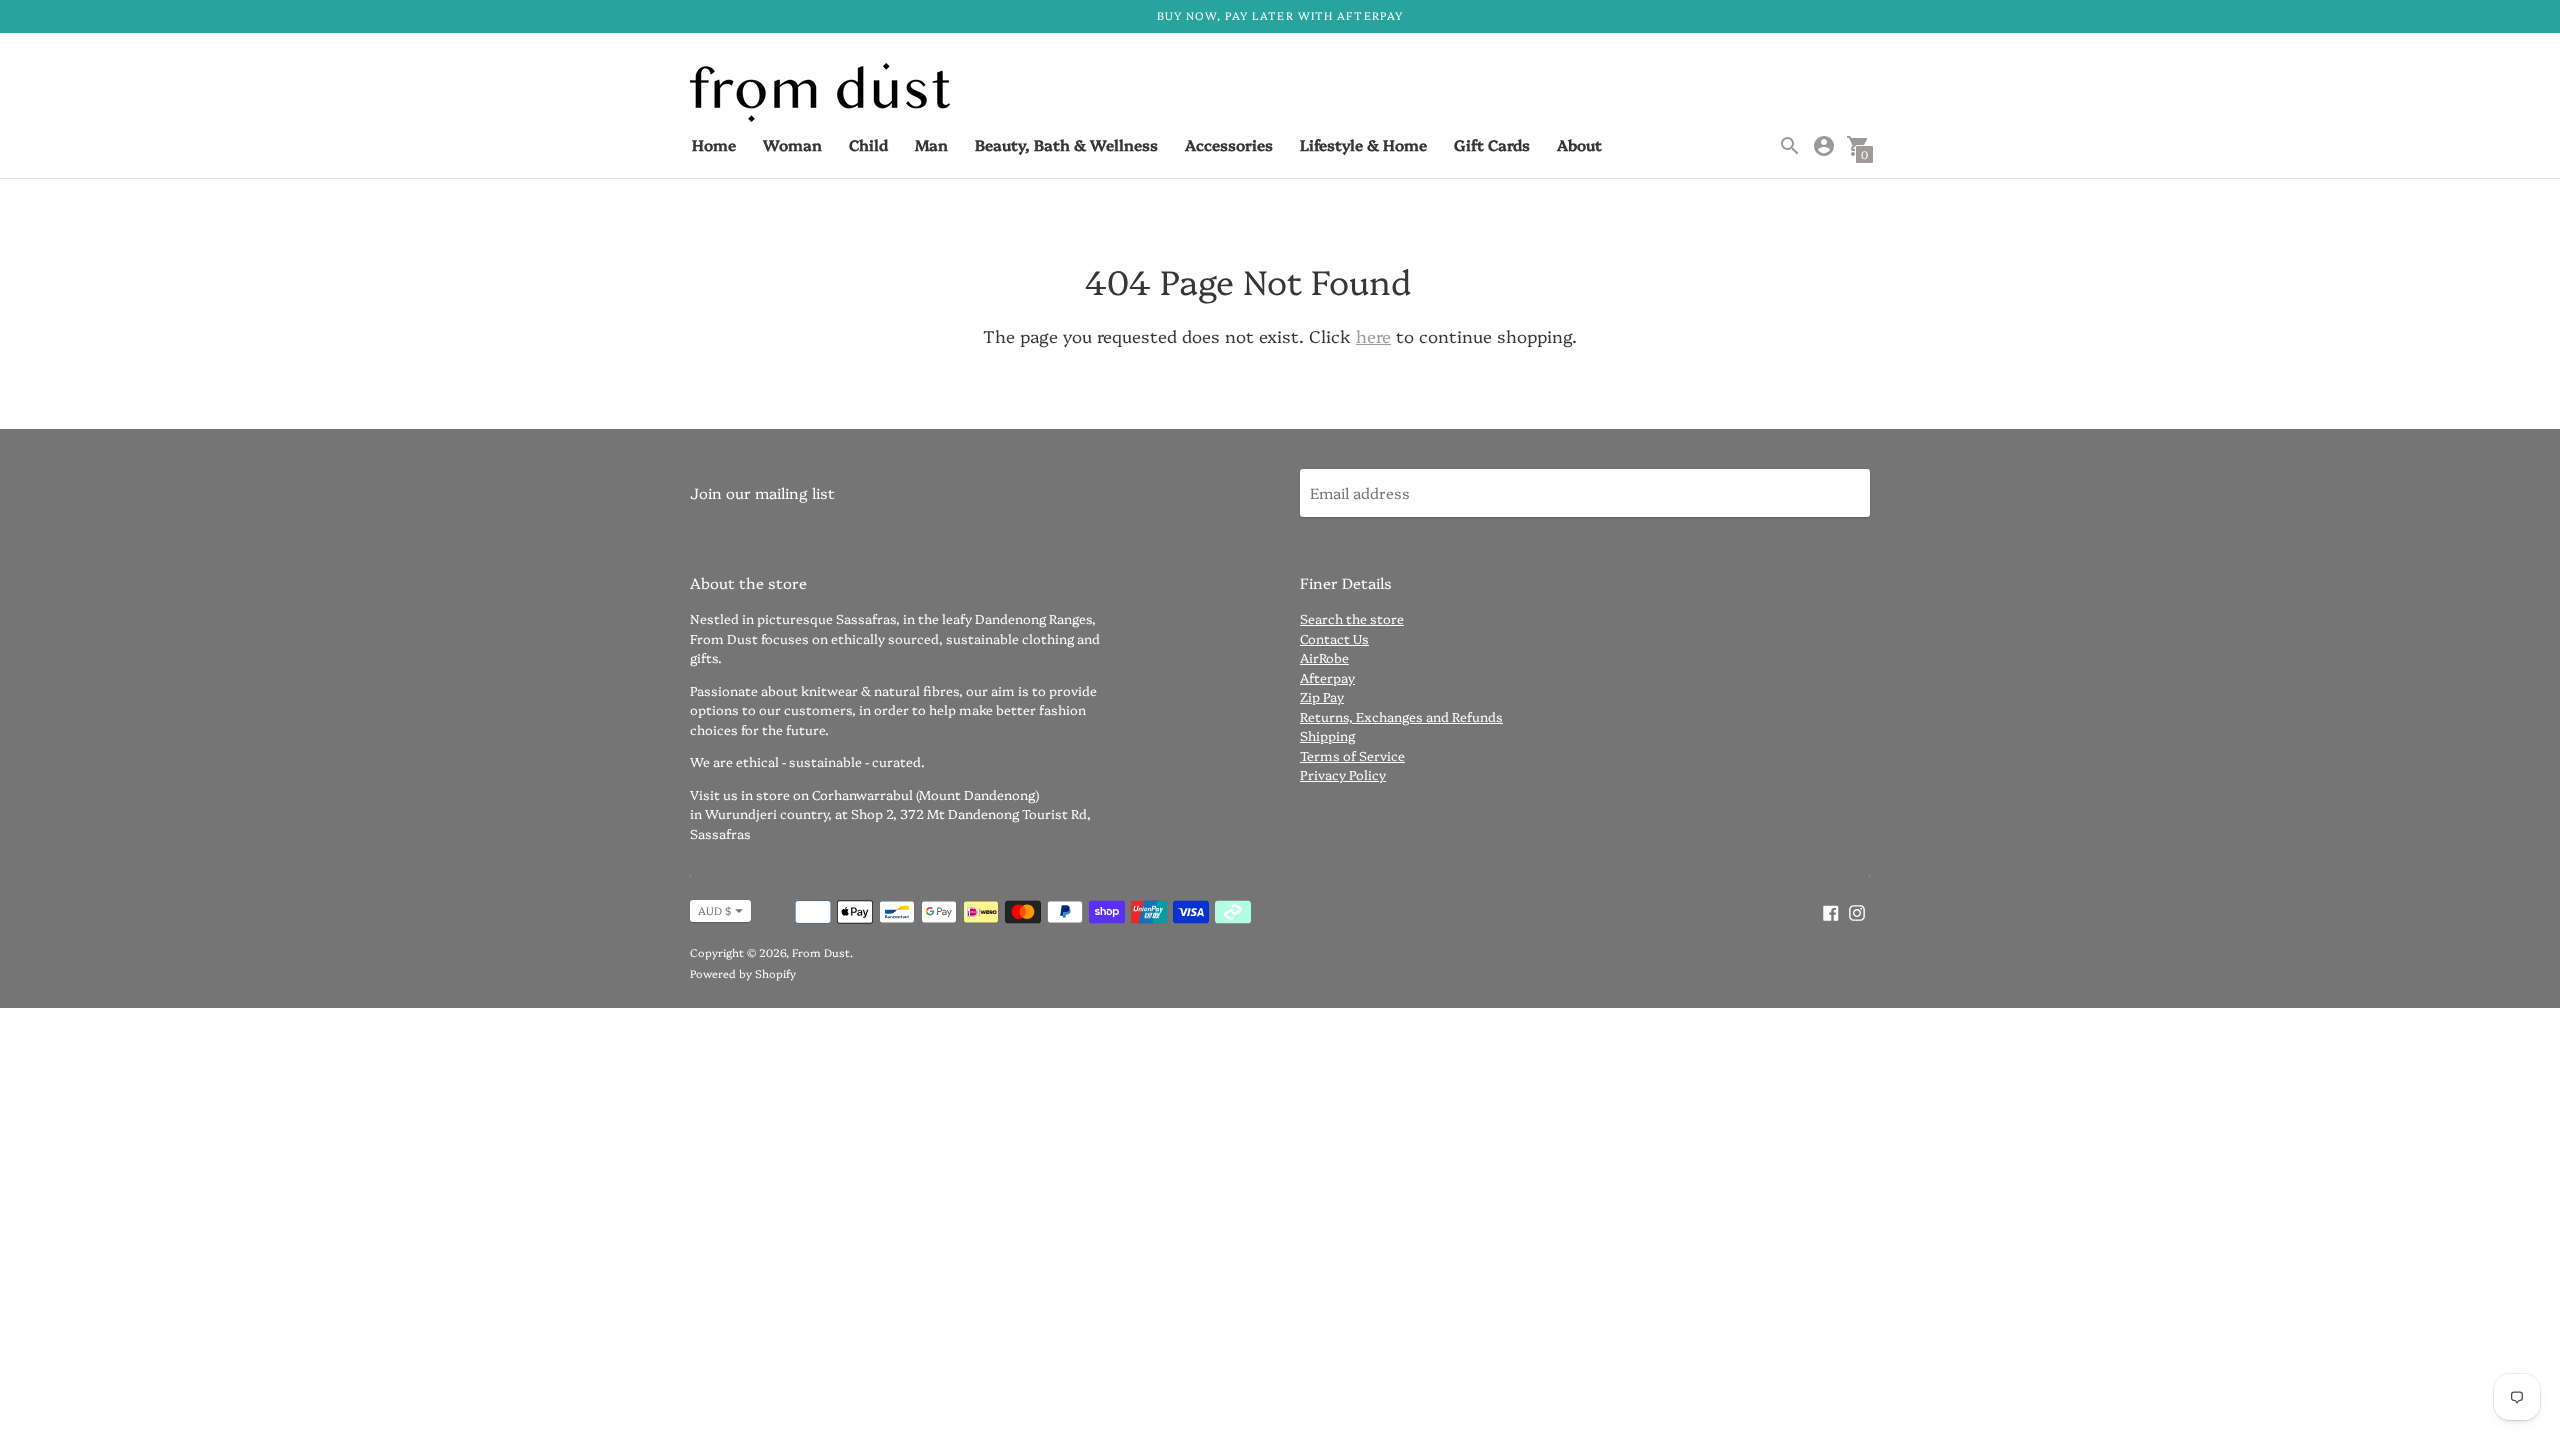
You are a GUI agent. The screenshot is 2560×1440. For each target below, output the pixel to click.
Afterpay (1327, 677)
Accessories (1229, 144)
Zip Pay (1322, 696)
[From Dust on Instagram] (1857, 909)
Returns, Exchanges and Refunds (1401, 716)
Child (868, 144)
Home (714, 144)
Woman (792, 144)
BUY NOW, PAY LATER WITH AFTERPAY (1280, 15)
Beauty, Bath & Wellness (1066, 144)
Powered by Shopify (743, 973)
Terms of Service (1352, 755)
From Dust (821, 952)
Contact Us (1334, 638)
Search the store (1352, 618)
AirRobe (1324, 657)
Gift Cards (1492, 144)
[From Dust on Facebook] (1831, 909)
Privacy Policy (1343, 774)
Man (931, 144)
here (1373, 335)
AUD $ (714, 910)
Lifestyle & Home (1363, 144)
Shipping (1327, 735)
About (1579, 144)
